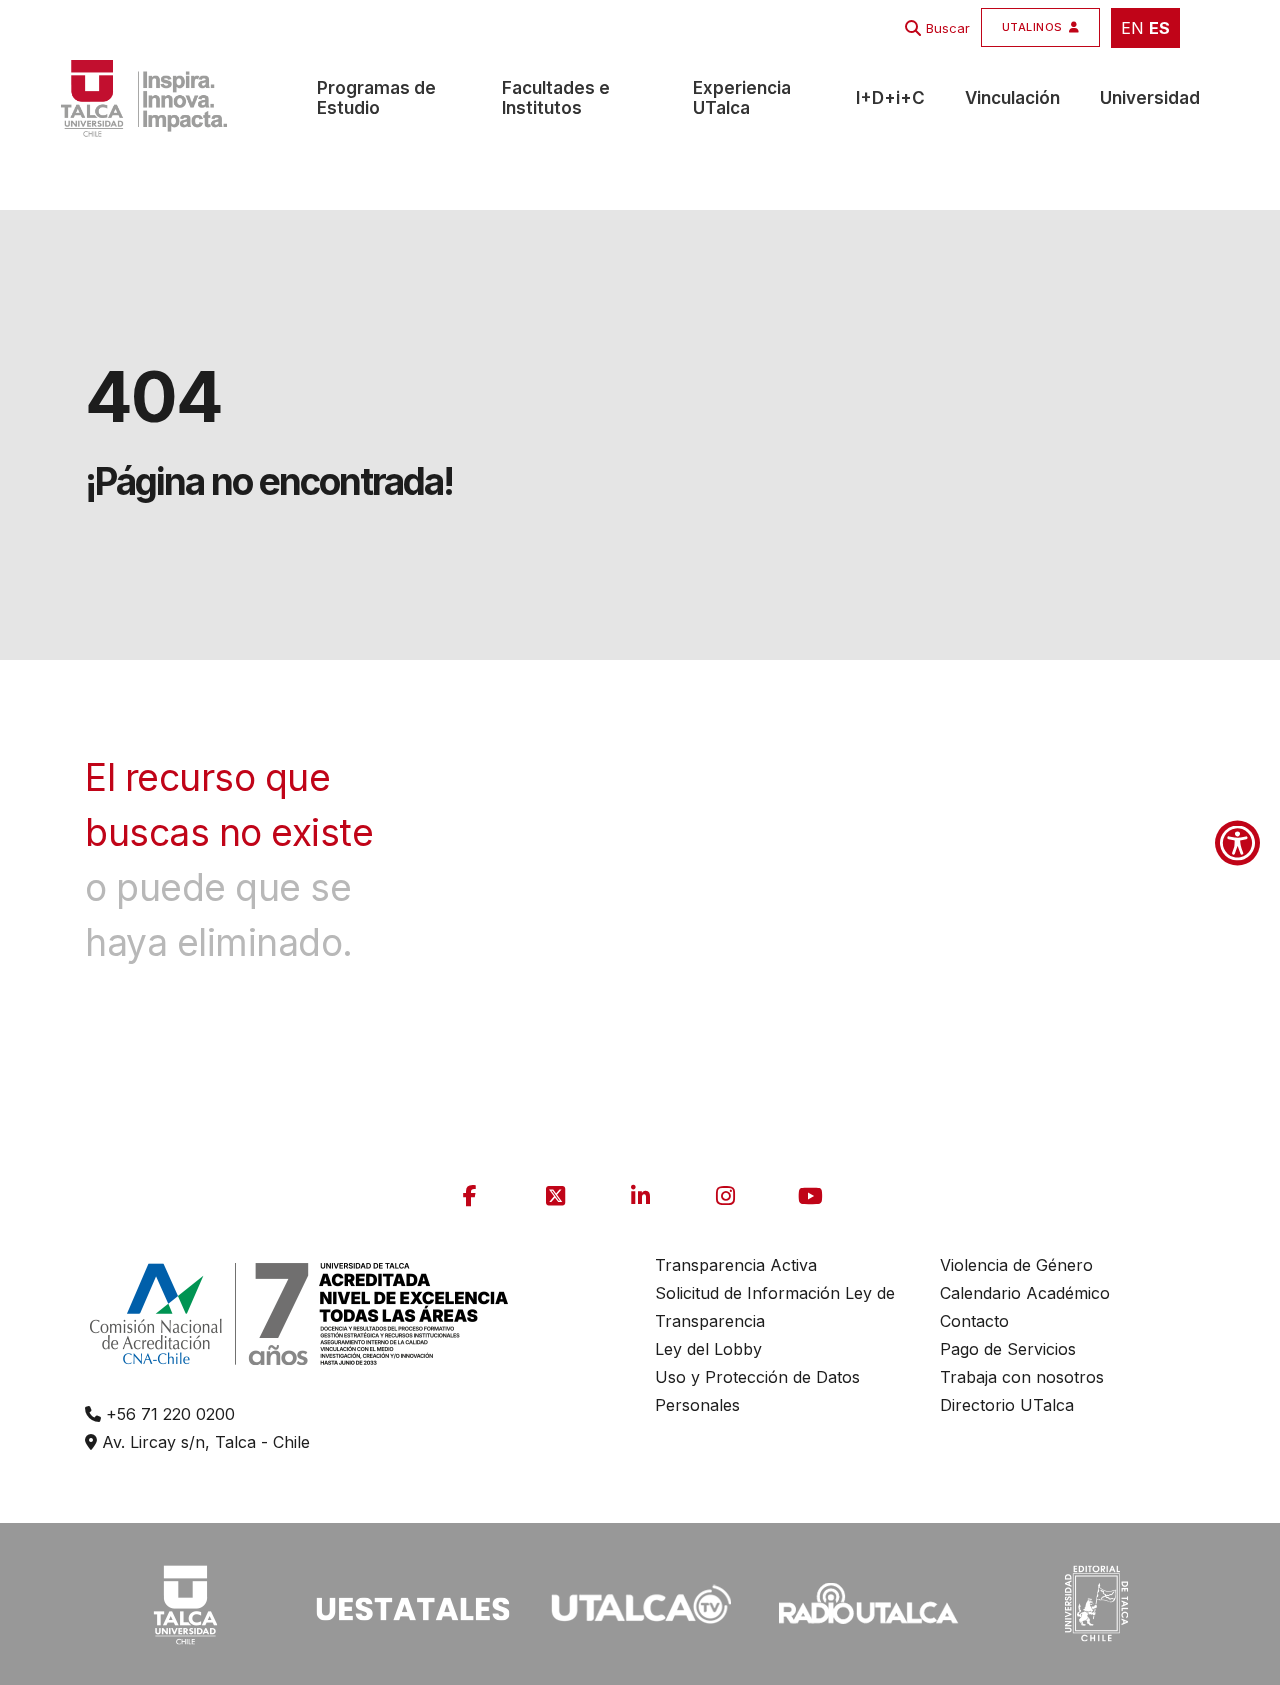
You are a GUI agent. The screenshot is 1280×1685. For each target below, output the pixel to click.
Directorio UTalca (1007, 1405)
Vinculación (1012, 98)
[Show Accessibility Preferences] (1237, 842)
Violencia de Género (1016, 1265)
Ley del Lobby (708, 1349)
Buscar (948, 28)
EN (1132, 28)
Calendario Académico (1025, 1293)
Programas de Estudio (376, 98)
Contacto (974, 1321)
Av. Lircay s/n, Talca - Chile (203, 1442)
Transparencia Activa (736, 1265)
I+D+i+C (890, 98)
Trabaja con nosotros (1022, 1377)
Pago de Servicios (1008, 1349)
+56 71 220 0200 (168, 1414)
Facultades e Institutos (556, 98)
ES (1159, 28)
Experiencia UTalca (742, 98)
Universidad (1150, 98)
